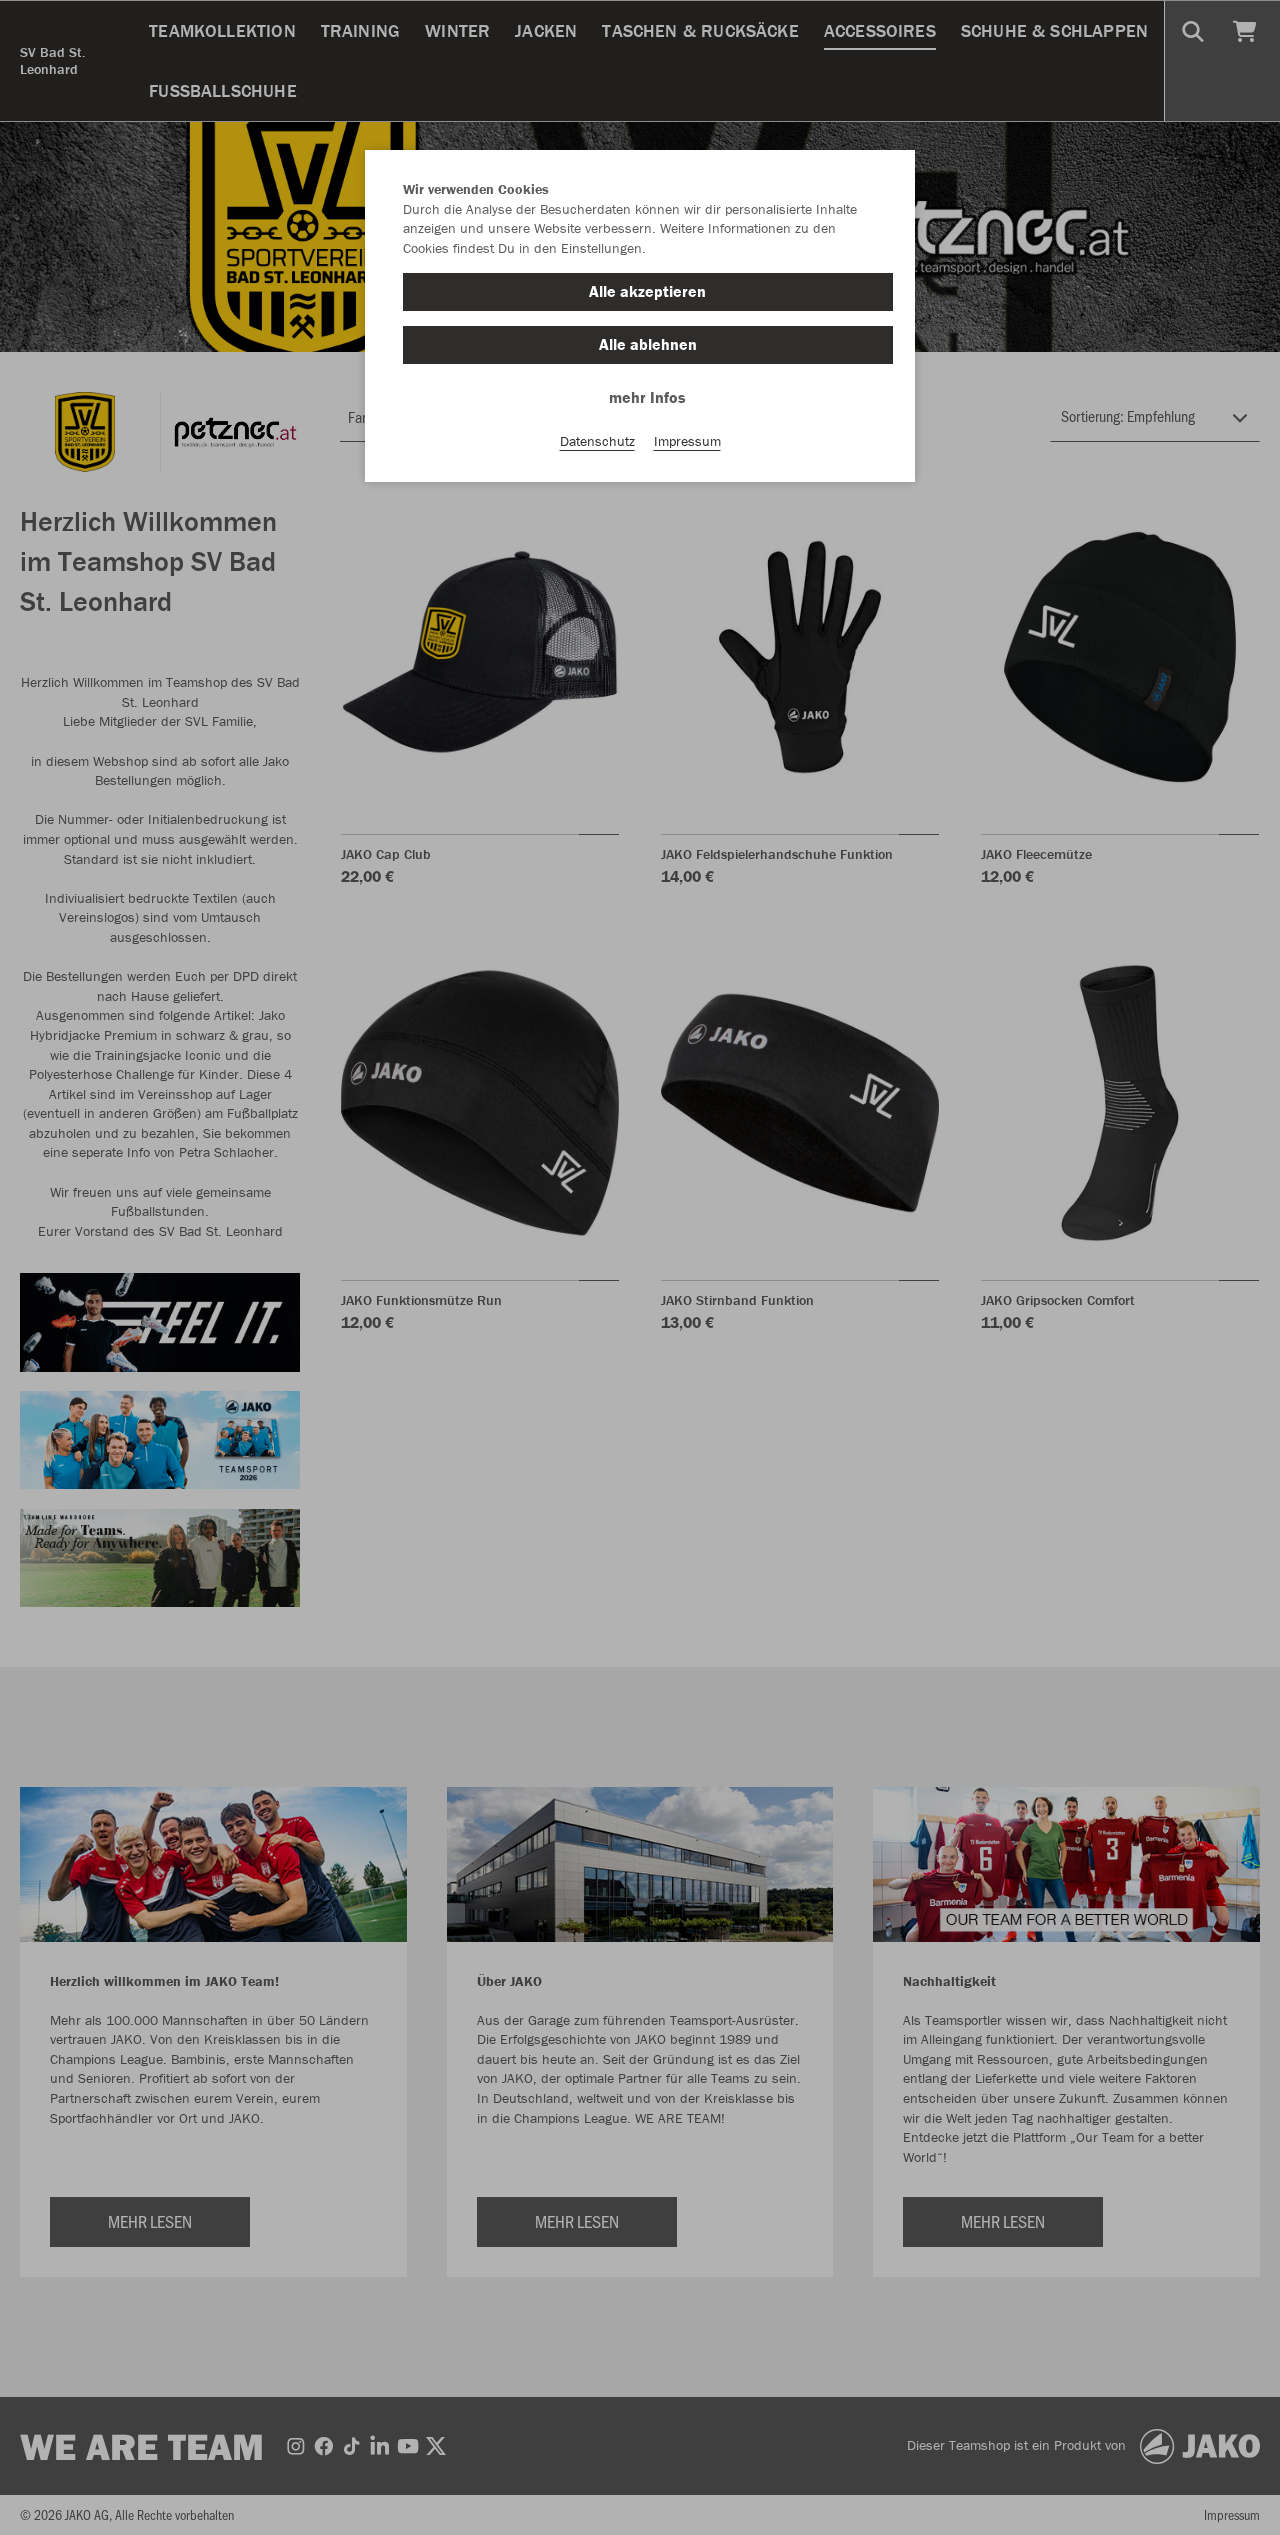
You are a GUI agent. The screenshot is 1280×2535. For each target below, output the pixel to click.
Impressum (687, 441)
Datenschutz (597, 441)
